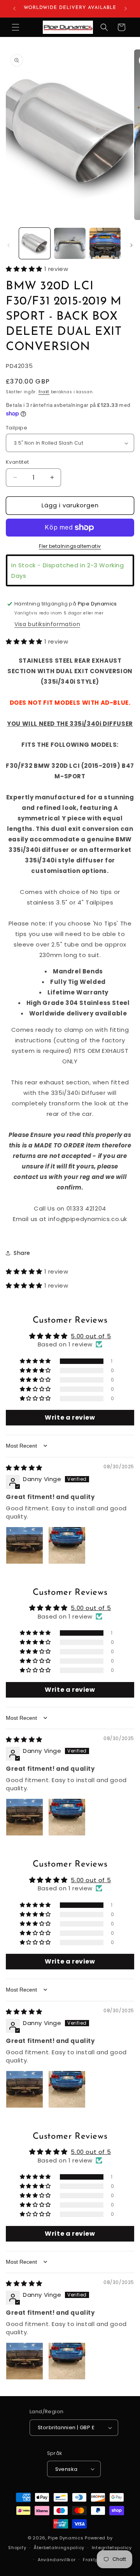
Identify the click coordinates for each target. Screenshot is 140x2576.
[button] (16, 27)
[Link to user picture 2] (67, 1545)
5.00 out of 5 (91, 1336)
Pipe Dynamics (66, 2538)
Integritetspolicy (112, 2548)
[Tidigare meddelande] (14, 9)
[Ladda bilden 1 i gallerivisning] (35, 243)
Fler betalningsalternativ (70, 546)
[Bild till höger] (131, 245)
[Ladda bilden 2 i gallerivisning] (70, 243)
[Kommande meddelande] (126, 9)
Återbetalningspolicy (59, 2548)
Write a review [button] (70, 1417)
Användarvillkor (57, 2560)
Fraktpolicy (96, 2560)
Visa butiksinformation (47, 624)
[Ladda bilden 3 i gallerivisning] (105, 243)
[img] (24, 1468)
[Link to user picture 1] (24, 1545)
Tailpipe (17, 428)
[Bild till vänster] (9, 245)
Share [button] (22, 1253)
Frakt (44, 392)
